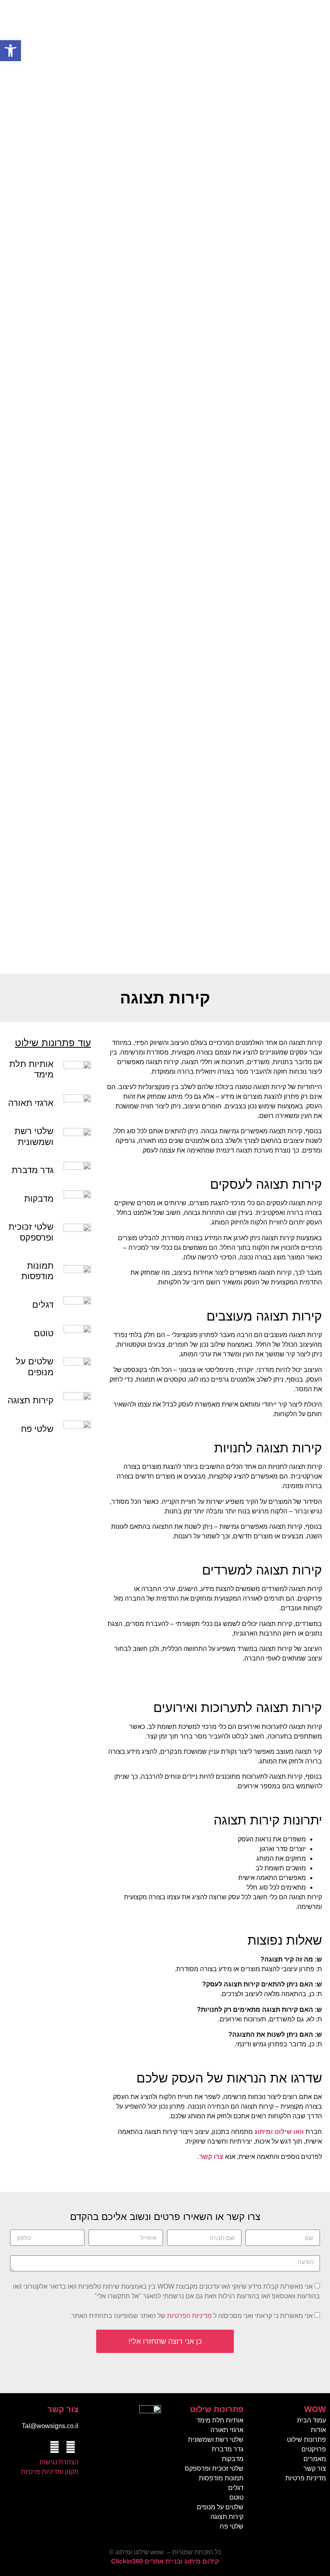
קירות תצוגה (31, 1400)
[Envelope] (54, 2447)
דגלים (43, 1305)
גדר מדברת (33, 1170)
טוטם (44, 1333)
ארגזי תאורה (31, 1103)
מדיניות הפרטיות (189, 2316)
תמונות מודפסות (37, 1271)
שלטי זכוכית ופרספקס (31, 1232)
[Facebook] (70, 2447)
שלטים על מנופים (35, 1367)
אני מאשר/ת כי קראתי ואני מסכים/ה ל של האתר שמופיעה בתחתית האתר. (191, 2316)
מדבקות (39, 1199)
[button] (10, 51)
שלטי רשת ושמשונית (34, 1136)
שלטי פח (37, 1429)
